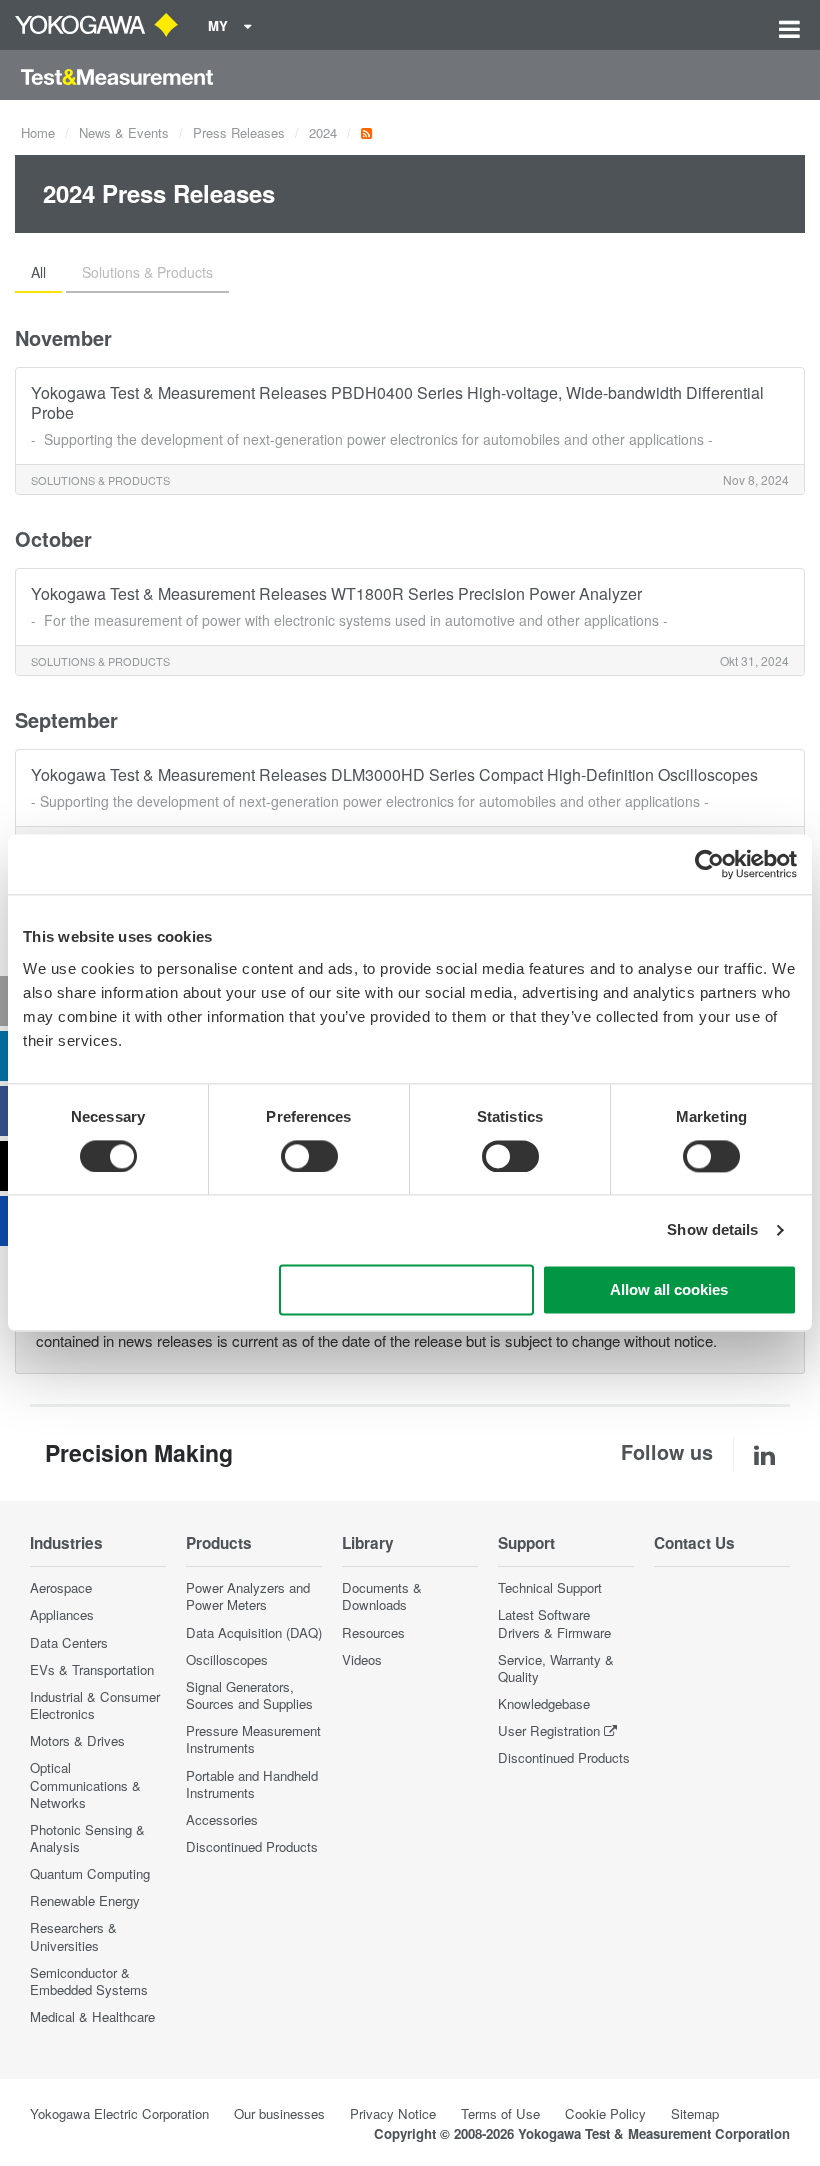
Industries (66, 1543)
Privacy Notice (393, 2113)
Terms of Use (500, 2113)
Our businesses (279, 2113)
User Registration (549, 1730)
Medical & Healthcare (92, 2016)
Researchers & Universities (73, 1936)
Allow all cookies (669, 1290)
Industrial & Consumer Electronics (95, 1705)
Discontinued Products (252, 1846)
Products (219, 1543)
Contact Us (694, 1543)
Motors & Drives (77, 1740)
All (38, 272)
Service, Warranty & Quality (556, 1668)
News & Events (124, 132)
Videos (362, 1659)
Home (38, 132)
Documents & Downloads (382, 1596)
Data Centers (69, 1642)
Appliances (62, 1614)
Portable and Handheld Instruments (252, 1784)
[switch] (309, 1156)
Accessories (222, 1819)
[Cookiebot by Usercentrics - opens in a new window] (709, 864)
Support (526, 1543)
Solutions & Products (147, 272)
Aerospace (61, 1587)
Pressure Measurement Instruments (253, 1739)
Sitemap (695, 2113)
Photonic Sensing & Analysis (87, 1838)
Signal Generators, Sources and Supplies (249, 1695)
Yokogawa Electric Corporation (119, 2113)
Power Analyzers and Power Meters (248, 1596)
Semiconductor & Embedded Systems (89, 1981)
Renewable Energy (85, 1900)
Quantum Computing (90, 1873)
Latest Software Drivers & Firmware (554, 1623)
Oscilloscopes (227, 1659)
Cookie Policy (605, 2113)
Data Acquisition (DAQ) (254, 1632)
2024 (323, 132)
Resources (373, 1632)
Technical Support (550, 1587)
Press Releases (239, 132)
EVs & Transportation (92, 1669)
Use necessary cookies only (406, 1290)
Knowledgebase (544, 1703)
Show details (712, 1229)
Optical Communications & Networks (85, 1784)
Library (368, 1543)
